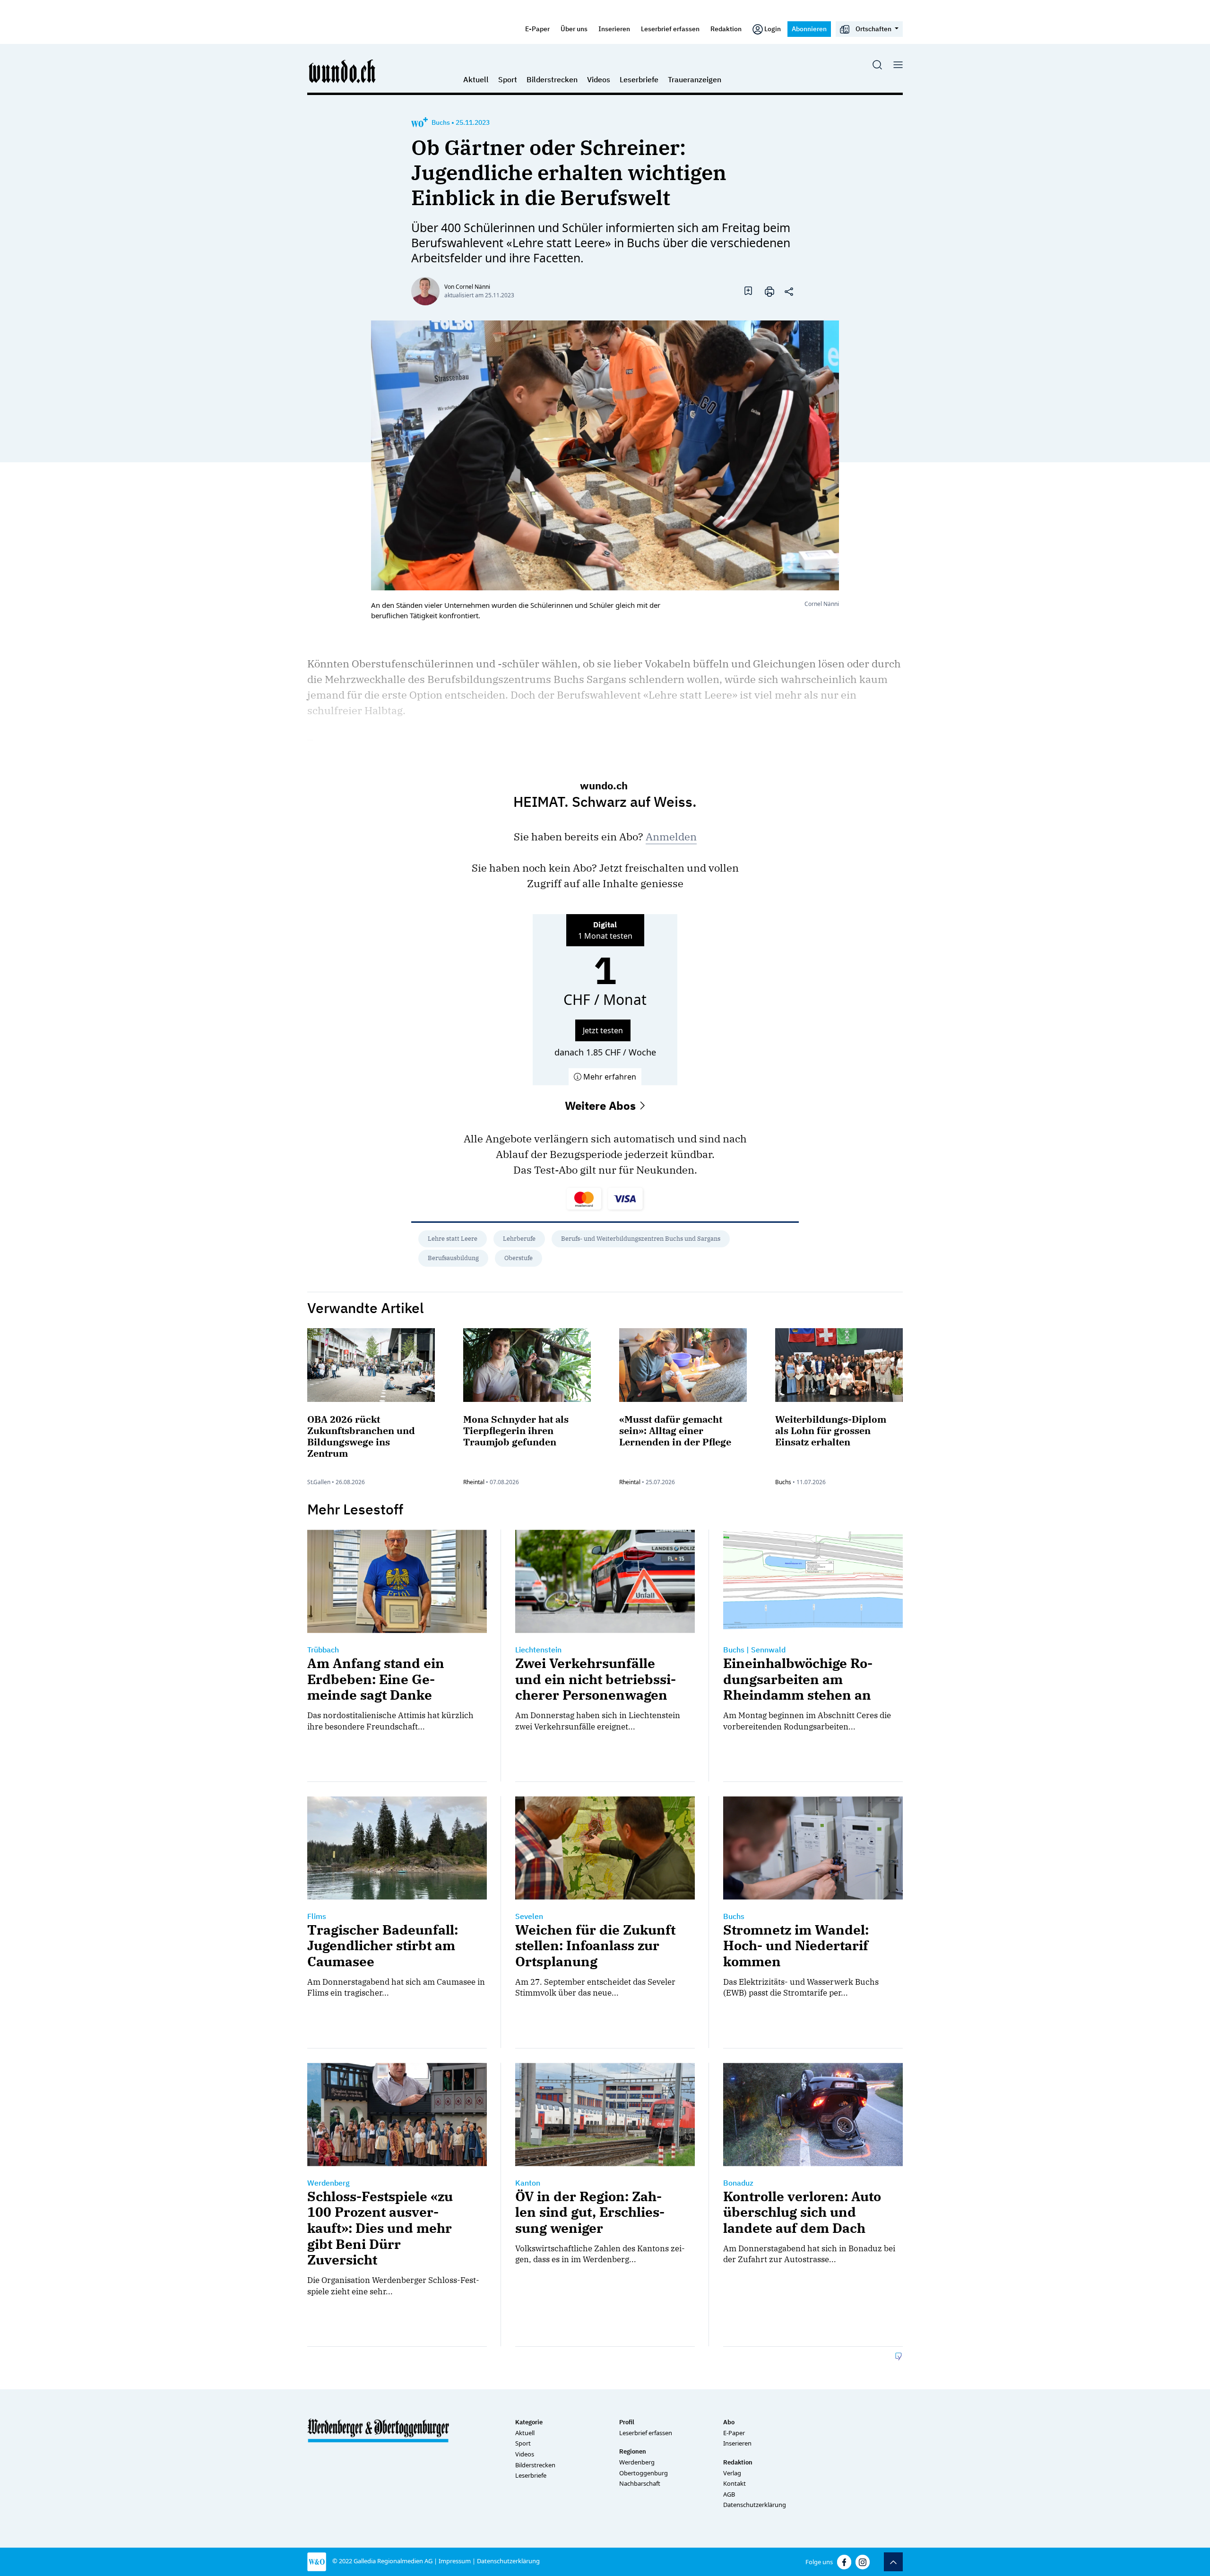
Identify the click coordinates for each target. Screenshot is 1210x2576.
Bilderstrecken (552, 79)
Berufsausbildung (453, 1258)
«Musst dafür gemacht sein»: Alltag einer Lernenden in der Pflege (675, 1431)
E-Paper (537, 29)
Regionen (633, 2451)
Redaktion (726, 29)
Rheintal (474, 1482)
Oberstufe (519, 1258)
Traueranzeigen (695, 79)
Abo (729, 2422)
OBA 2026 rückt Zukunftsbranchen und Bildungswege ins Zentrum (361, 1436)
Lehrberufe (519, 1239)
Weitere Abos (602, 1106)
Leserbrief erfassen (670, 29)
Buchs (441, 122)
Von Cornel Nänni (467, 287)
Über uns (574, 29)
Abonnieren (809, 29)
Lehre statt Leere (453, 1239)
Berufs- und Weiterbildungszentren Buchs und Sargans (641, 1239)
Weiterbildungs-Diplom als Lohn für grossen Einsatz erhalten (831, 1431)
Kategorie (529, 2422)
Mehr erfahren (609, 1077)
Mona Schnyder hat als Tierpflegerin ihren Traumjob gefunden (516, 1431)
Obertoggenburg (644, 2473)
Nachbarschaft (640, 2483)
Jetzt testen (603, 1030)
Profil (627, 2422)
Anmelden (671, 836)
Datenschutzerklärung (755, 2505)
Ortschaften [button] (873, 29)
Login (773, 29)
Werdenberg (637, 2462)
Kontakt (735, 2483)
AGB (729, 2494)
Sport (508, 79)
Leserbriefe (639, 79)
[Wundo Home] (343, 71)
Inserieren (614, 29)
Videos (599, 79)
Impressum (455, 2561)
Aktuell (476, 79)
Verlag (732, 2473)
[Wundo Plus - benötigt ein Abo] (419, 122)
